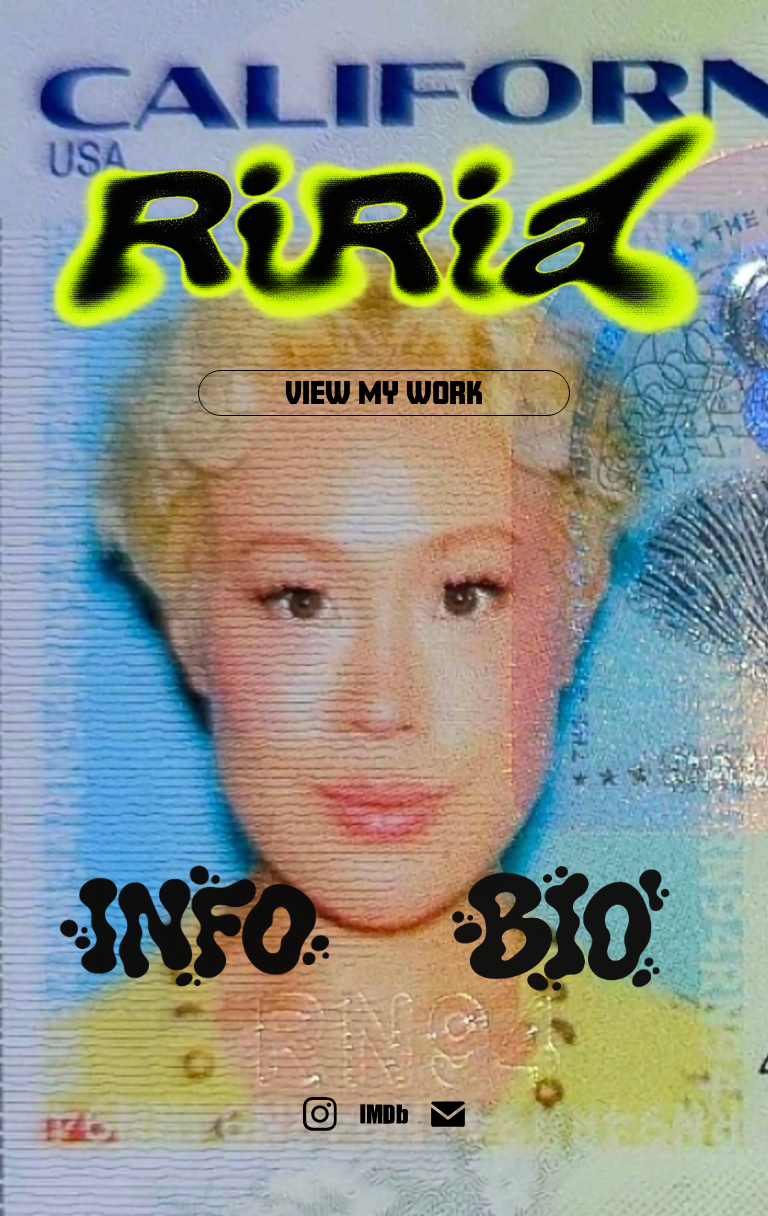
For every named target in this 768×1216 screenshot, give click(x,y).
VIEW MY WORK (384, 392)
